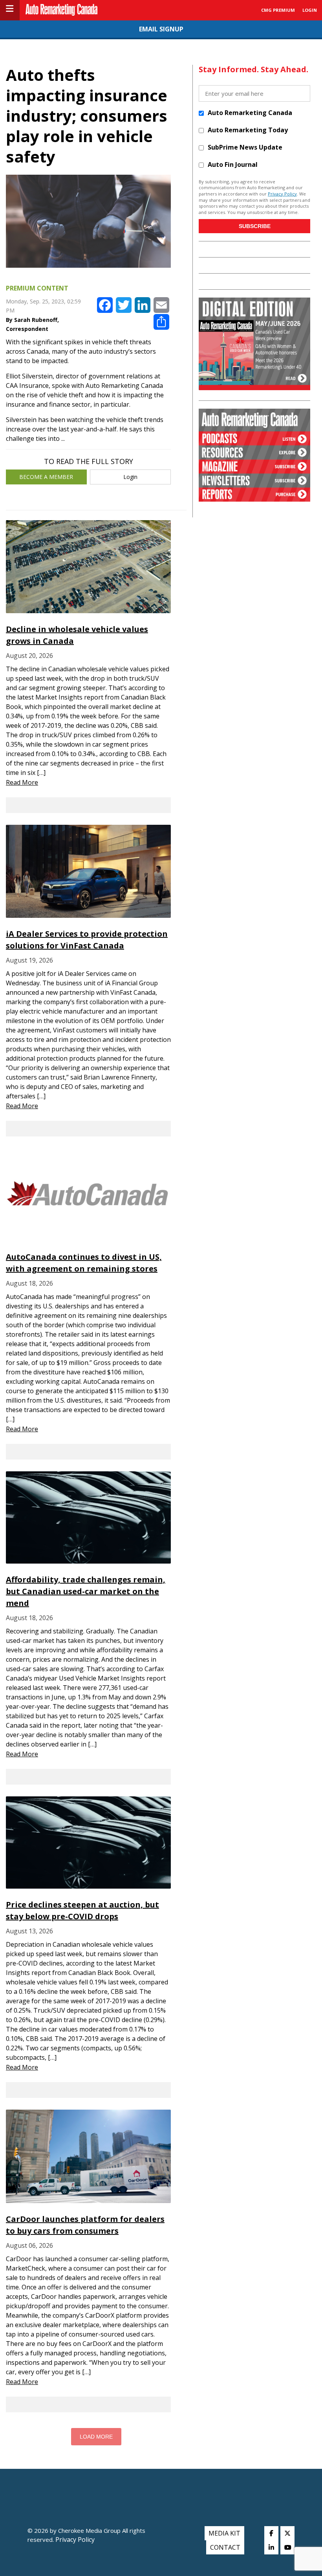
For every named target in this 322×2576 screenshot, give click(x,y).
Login (130, 477)
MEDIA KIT (224, 2533)
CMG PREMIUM (278, 10)
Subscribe (255, 226)
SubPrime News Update (245, 147)
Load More (96, 2437)
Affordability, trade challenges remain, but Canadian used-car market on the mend (86, 1591)
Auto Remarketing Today (248, 130)
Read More (22, 782)
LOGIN (310, 10)
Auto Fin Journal (233, 164)
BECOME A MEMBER (46, 477)
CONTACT (225, 2547)
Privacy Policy (282, 194)
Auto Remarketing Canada (250, 113)
